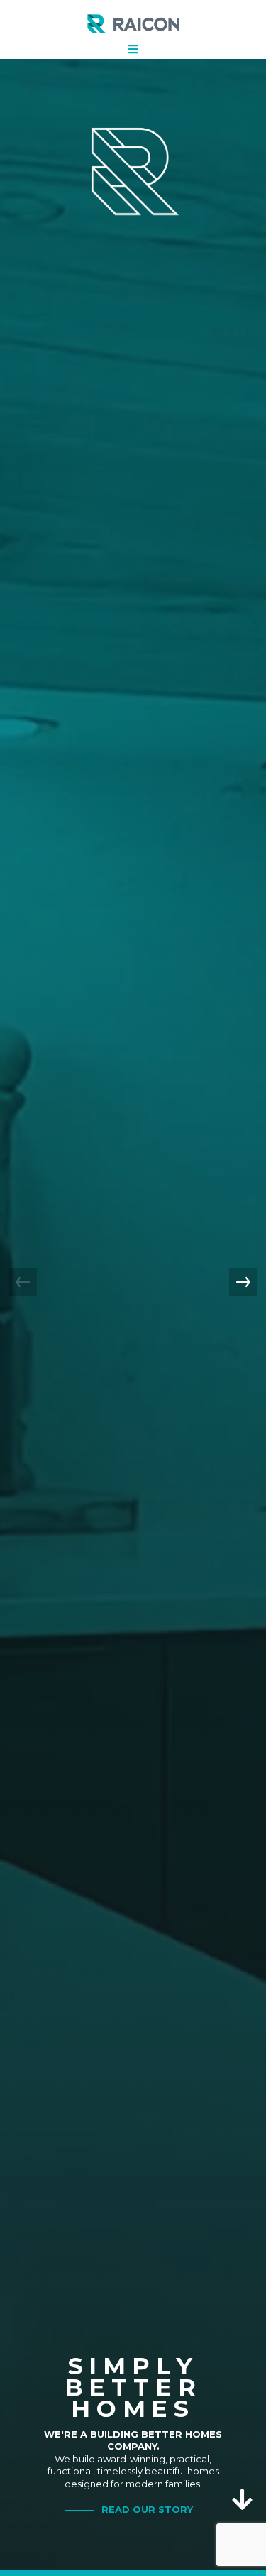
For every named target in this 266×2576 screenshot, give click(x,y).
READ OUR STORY (147, 2509)
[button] (243, 1282)
